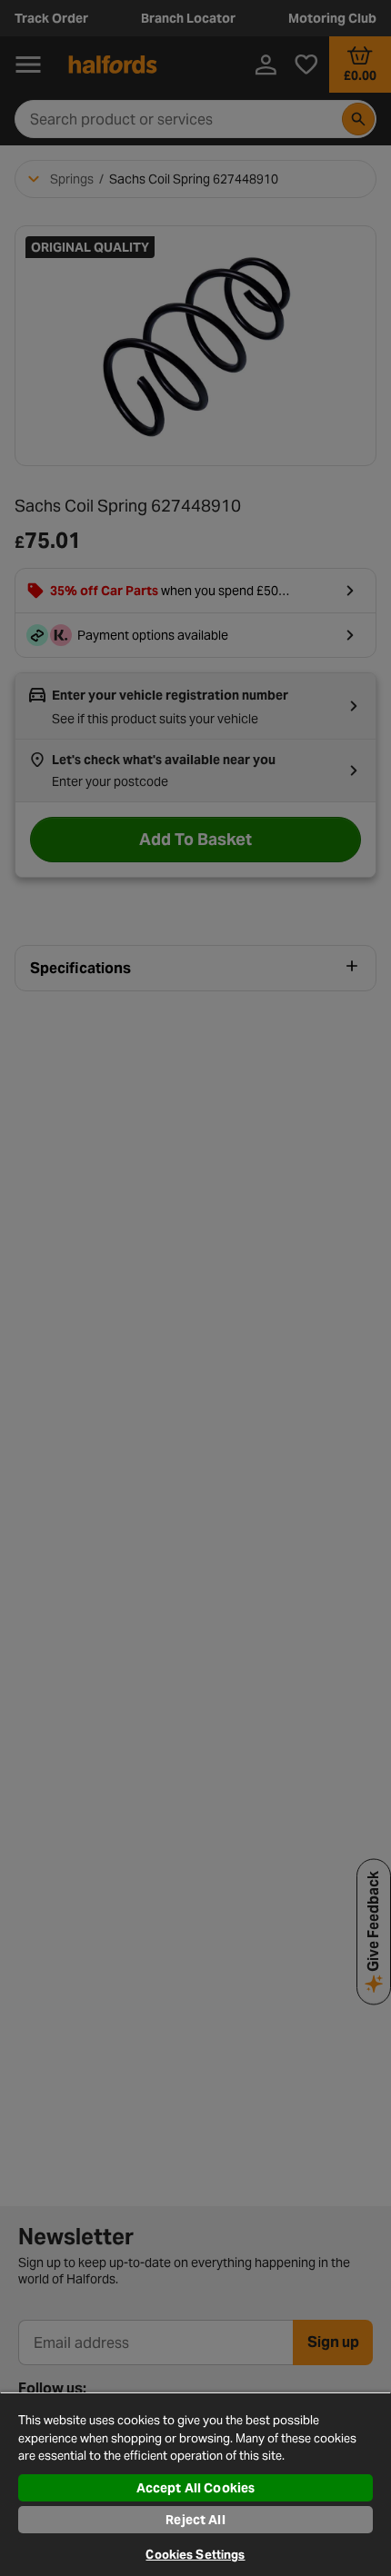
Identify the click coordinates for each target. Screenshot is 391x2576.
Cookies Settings (195, 2555)
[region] (195, 2484)
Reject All (195, 2520)
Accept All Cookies (196, 2488)
